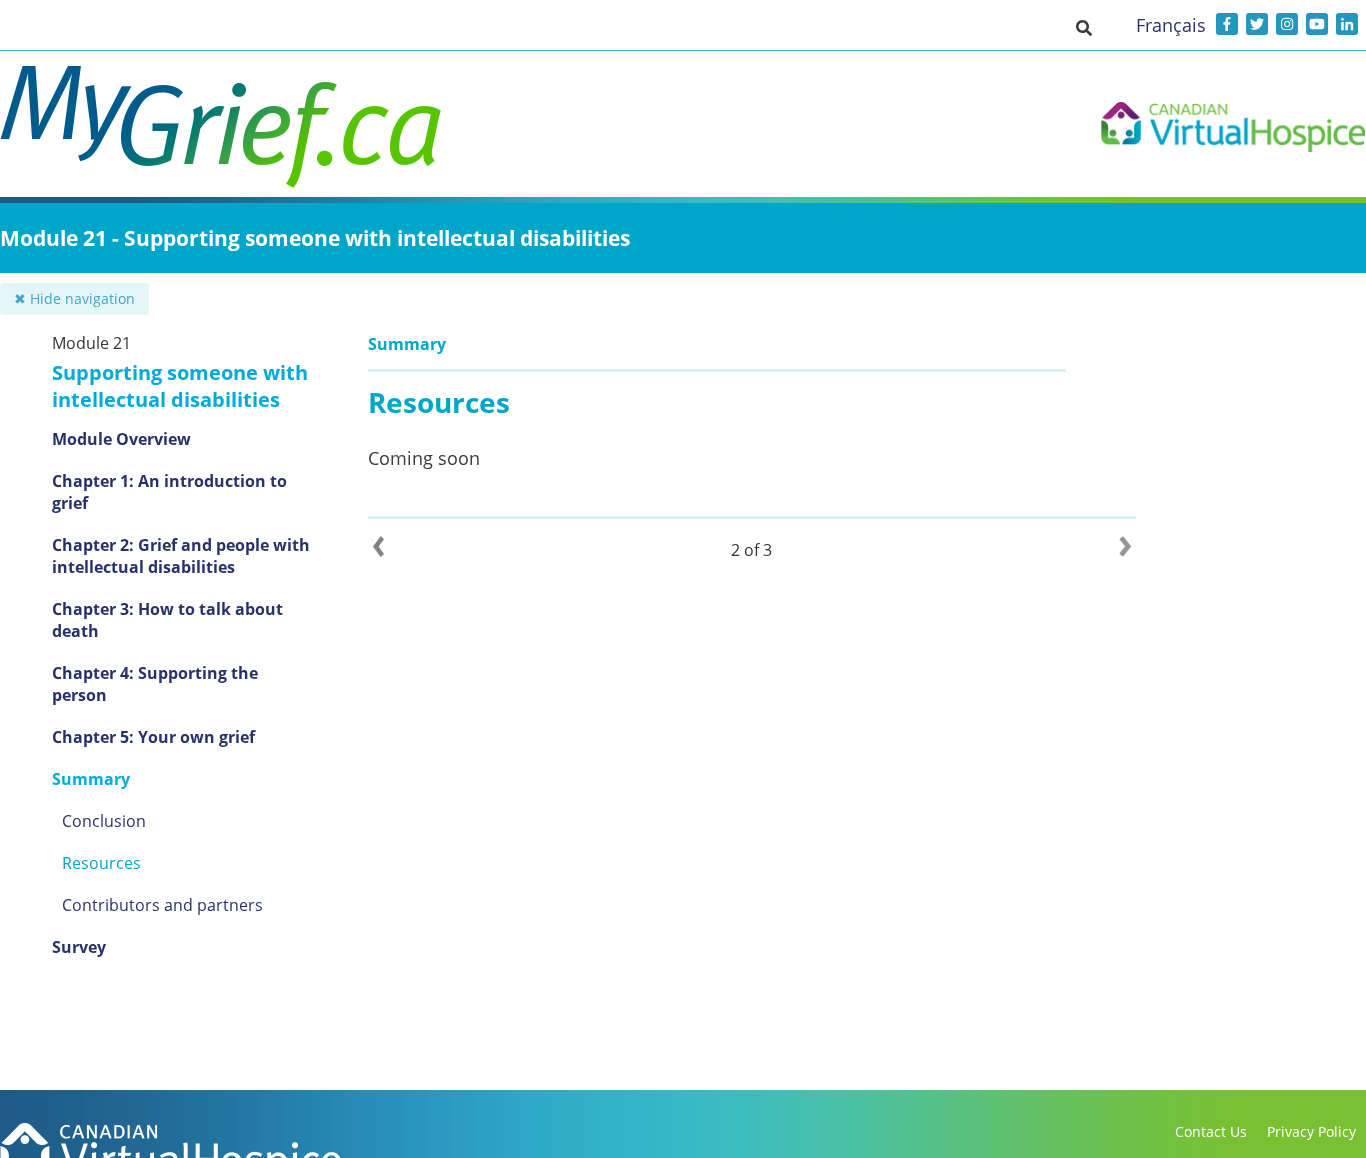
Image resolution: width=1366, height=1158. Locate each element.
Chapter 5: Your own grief (153, 737)
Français (1171, 25)
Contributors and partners (162, 905)
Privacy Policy (1311, 1131)
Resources (101, 863)
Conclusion (104, 821)
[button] (1084, 27)
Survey (79, 947)
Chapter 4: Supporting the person (155, 684)
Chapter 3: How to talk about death (167, 620)
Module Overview (121, 439)
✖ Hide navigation (74, 298)
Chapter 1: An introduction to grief (169, 492)
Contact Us (1211, 1131)
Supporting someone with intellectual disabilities (180, 386)
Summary (91, 779)
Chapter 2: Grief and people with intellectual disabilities (181, 556)
